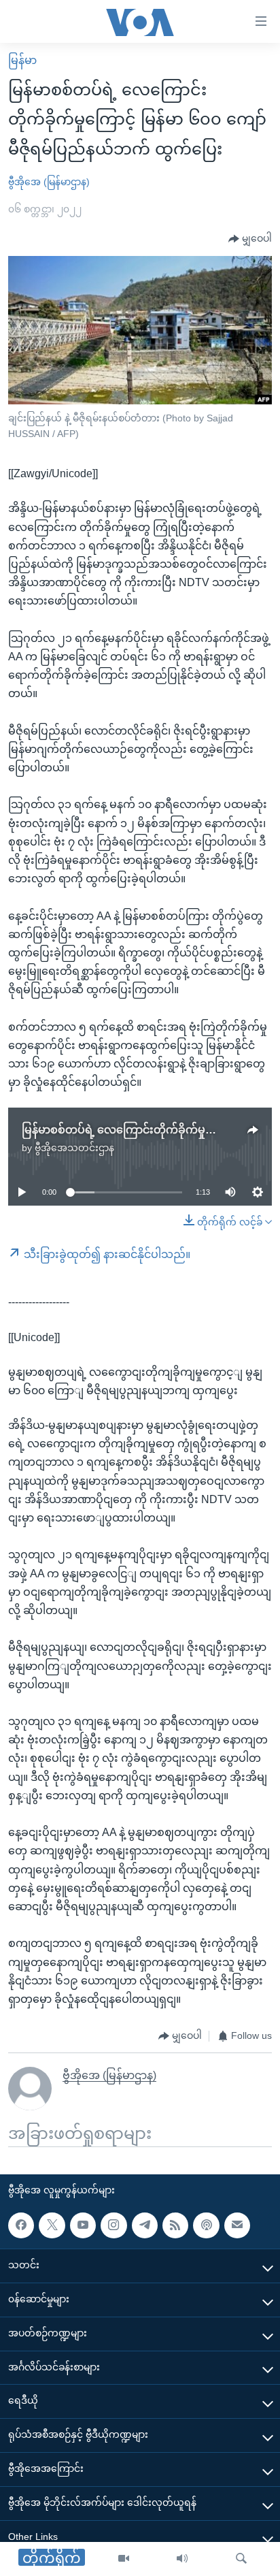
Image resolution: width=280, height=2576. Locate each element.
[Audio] (182, 2559)
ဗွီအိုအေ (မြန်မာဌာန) (49, 182)
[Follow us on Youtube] (83, 2225)
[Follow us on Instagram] (113, 2225)
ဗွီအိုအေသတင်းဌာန (74, 1148)
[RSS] (175, 2225)
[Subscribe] (237, 2225)
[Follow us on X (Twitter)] (52, 2225)
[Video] (124, 2559)
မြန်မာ (22, 60)
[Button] (250, 239)
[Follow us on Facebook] (21, 2225)
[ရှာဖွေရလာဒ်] (241, 2559)
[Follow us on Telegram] (145, 2225)
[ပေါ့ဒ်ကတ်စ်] (206, 2225)
